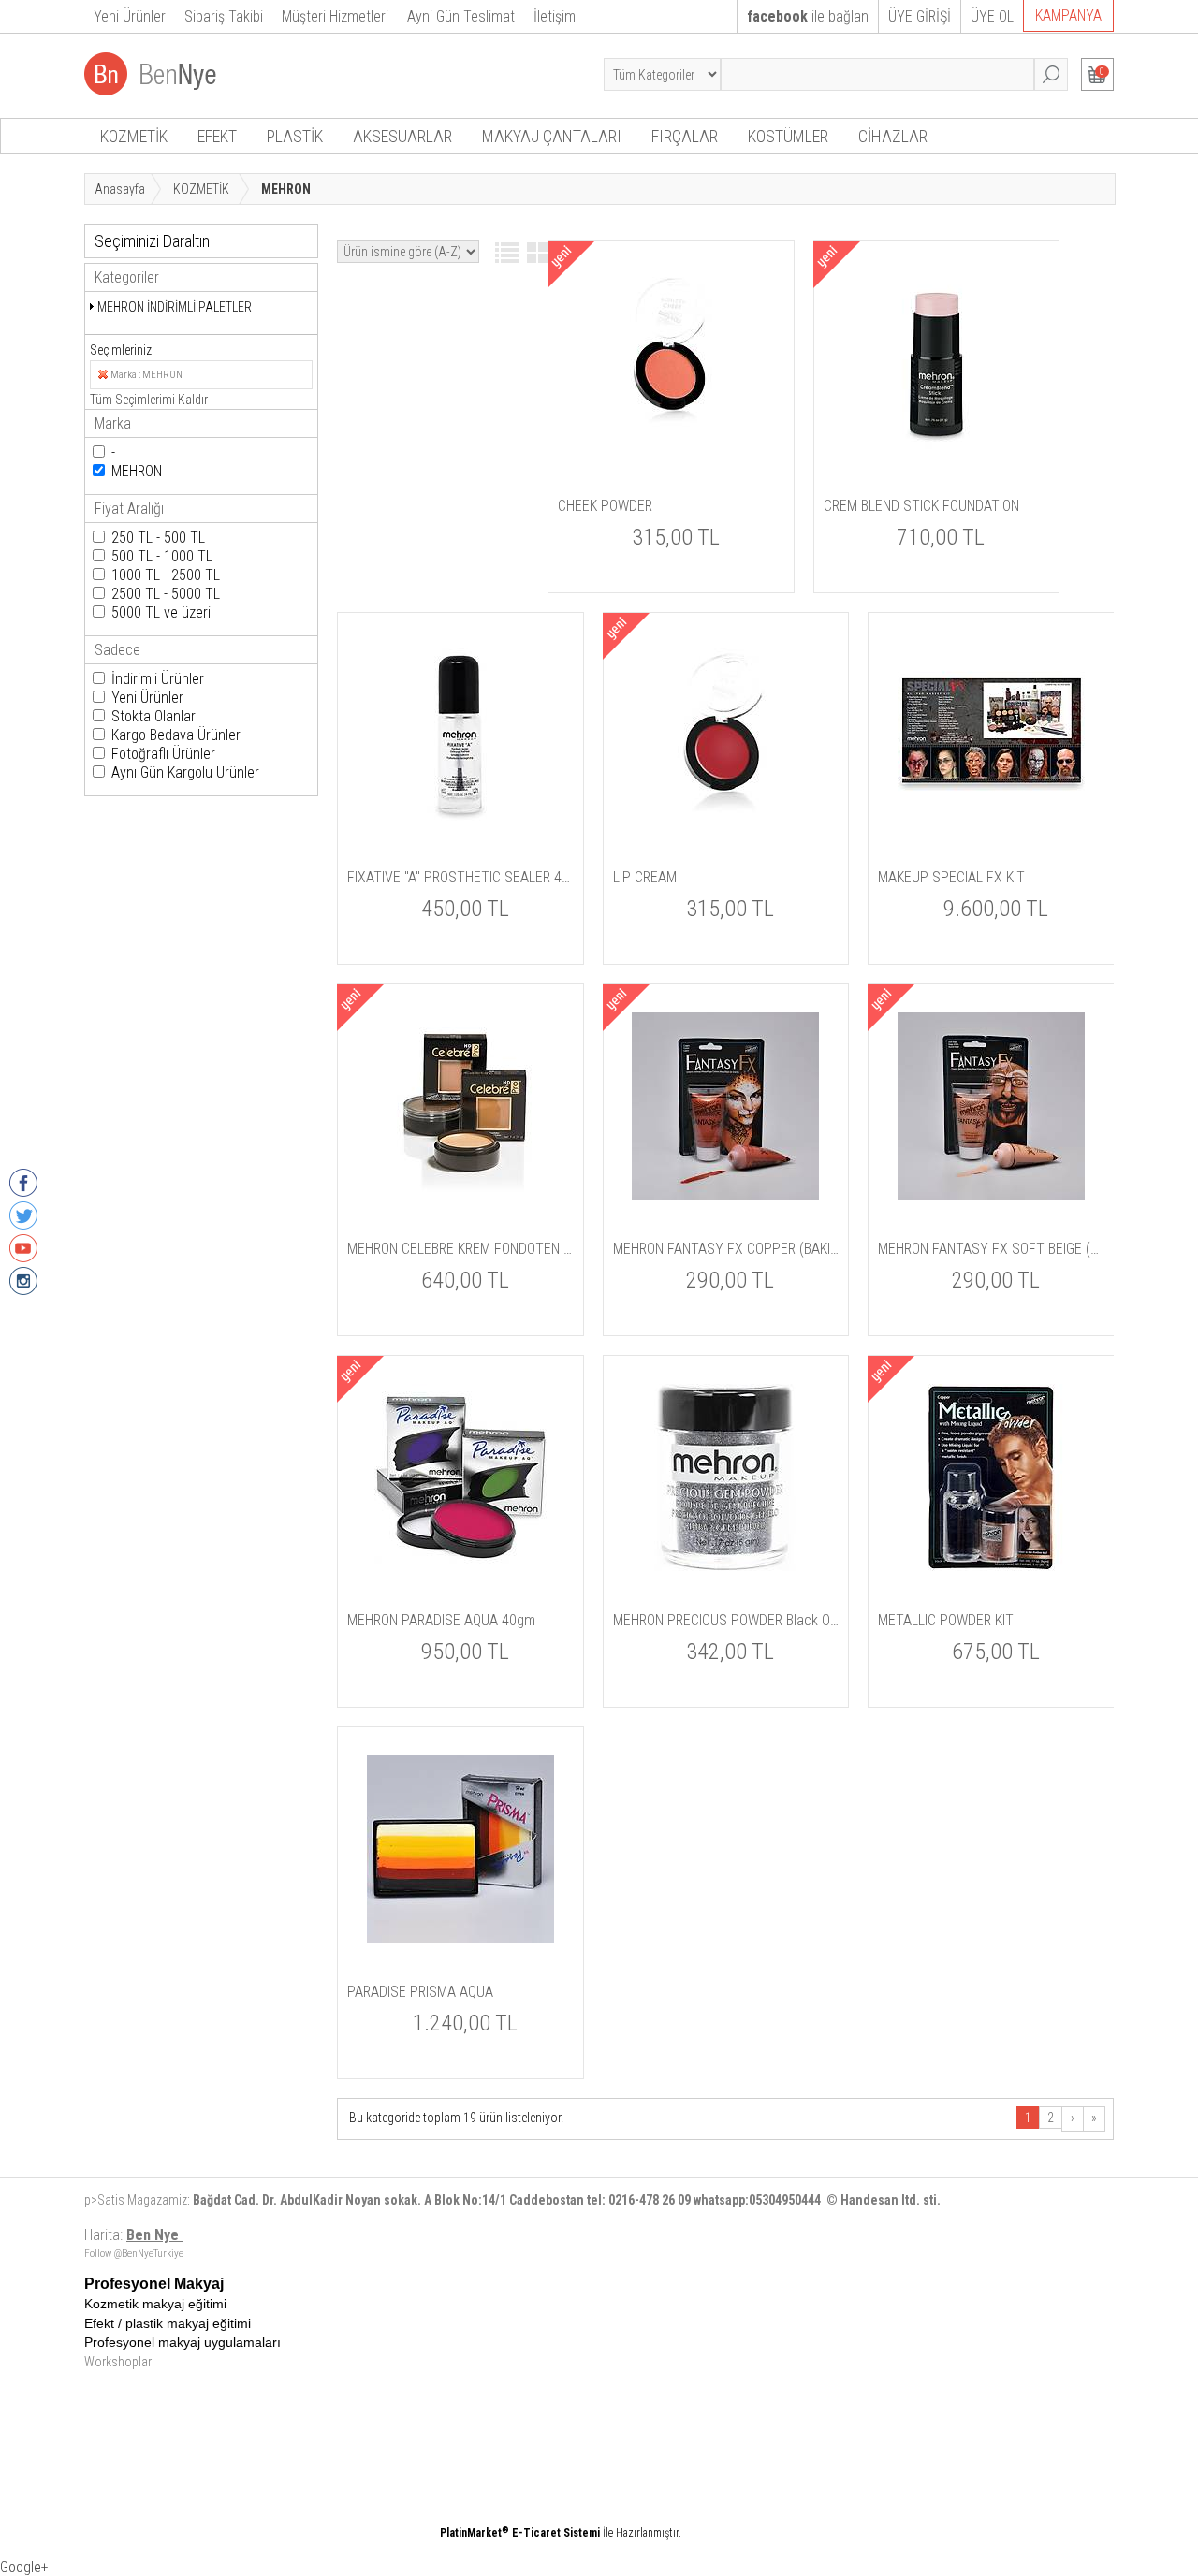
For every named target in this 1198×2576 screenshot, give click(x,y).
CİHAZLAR (893, 136)
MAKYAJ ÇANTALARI (552, 136)
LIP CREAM (645, 877)
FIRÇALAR (685, 136)
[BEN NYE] (152, 90)
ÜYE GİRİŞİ (920, 16)
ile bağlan (808, 16)
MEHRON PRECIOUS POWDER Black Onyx (726, 1620)
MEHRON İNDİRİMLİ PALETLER (175, 307)
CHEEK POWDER (605, 506)
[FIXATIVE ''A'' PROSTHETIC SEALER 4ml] (460, 824)
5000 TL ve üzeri (161, 612)
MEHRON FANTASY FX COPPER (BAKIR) (726, 1249)
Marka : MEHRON (146, 375)
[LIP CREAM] (725, 824)
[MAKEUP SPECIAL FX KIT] (991, 824)
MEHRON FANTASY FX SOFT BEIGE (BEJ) (991, 1249)
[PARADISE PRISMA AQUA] (460, 1939)
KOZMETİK (134, 136)
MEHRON (137, 471)
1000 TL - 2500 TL (166, 575)
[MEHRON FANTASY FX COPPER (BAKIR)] (725, 1196)
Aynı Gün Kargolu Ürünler (185, 772)
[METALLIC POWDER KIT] (991, 1567)
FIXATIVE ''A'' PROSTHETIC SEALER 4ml (460, 877)
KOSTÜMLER (788, 136)
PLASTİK (295, 136)
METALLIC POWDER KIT (946, 1620)
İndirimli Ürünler (158, 679)
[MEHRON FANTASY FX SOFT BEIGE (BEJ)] (991, 1196)
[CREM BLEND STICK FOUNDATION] (936, 453)
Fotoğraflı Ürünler (163, 754)
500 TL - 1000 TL (162, 556)
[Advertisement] (669, 2407)
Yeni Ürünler (147, 698)
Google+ (24, 2567)
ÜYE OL (992, 16)
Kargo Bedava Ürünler (176, 735)
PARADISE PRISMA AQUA (420, 1992)
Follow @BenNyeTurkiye (134, 2254)
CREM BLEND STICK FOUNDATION (921, 506)
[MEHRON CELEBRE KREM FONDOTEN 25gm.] (460, 1196)
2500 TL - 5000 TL (166, 594)
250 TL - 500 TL (158, 538)
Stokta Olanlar (153, 716)
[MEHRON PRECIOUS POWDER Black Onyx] (725, 1567)
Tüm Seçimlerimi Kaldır (149, 400)
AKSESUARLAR (402, 136)
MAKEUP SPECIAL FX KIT (951, 877)
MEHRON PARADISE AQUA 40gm (441, 1620)
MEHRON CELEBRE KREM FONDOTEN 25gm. (460, 1249)
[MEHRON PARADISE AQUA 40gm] (460, 1567)
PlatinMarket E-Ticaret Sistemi (520, 2533)
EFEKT (217, 136)
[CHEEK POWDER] (671, 453)
